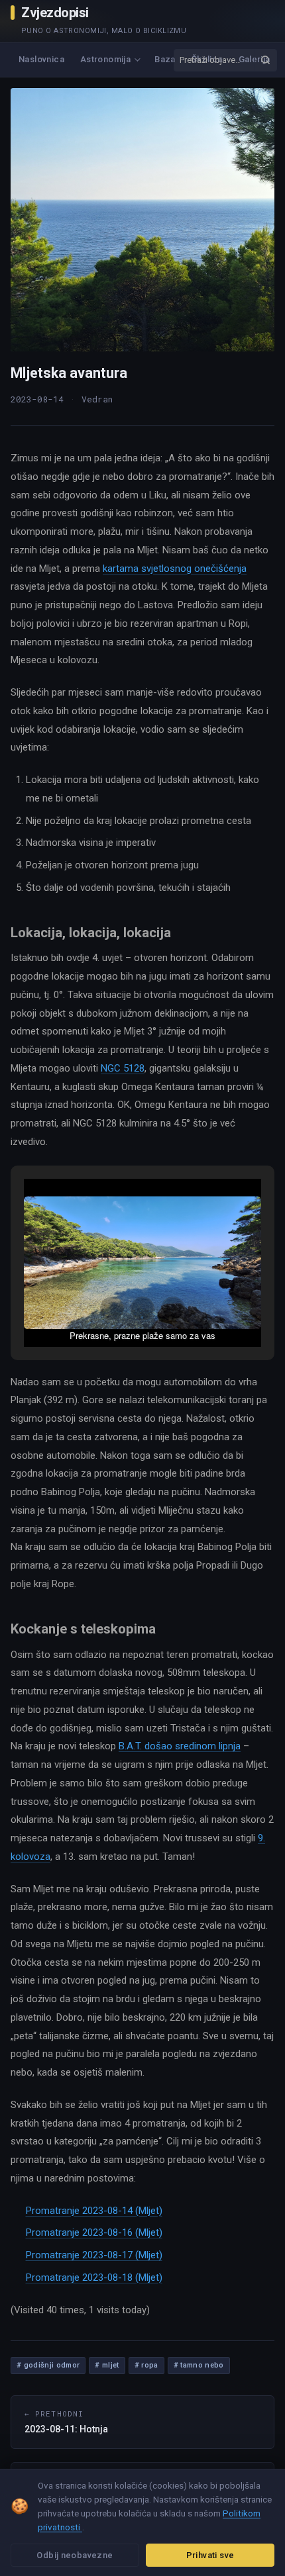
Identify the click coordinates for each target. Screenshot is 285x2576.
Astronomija (105, 59)
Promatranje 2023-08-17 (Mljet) (94, 2255)
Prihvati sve (210, 2555)
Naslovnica (41, 59)
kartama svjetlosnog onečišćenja (175, 569)
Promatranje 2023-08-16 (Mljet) (94, 2232)
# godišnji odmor (48, 2365)
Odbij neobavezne (75, 2555)
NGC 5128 (123, 1068)
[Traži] (265, 60)
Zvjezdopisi (55, 13)
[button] (112, 1309)
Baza (165, 59)
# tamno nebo (199, 2365)
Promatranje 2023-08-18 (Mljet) (94, 2277)
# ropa (146, 2365)
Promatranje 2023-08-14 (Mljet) (94, 2211)
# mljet (107, 2365)
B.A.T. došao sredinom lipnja (180, 1746)
